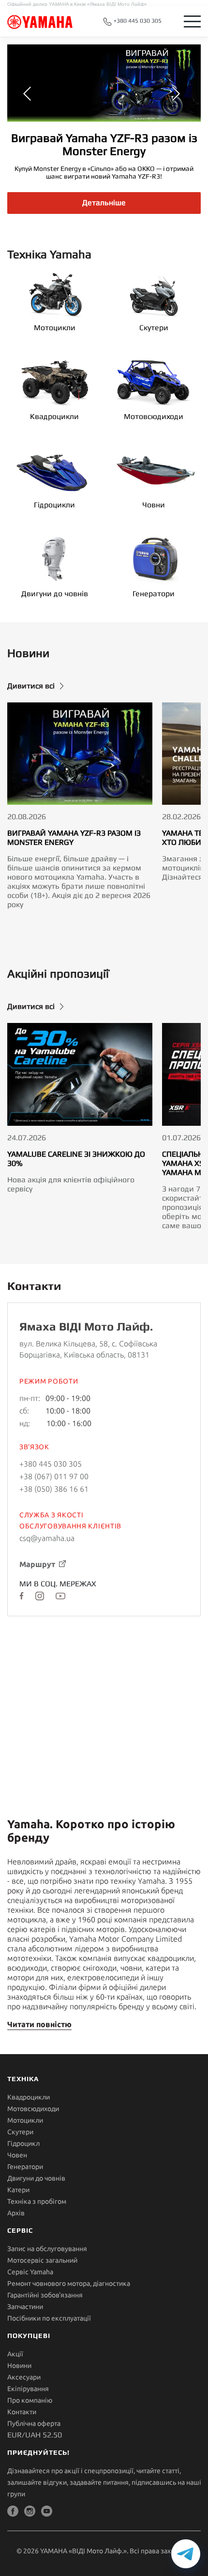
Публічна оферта (34, 2423)
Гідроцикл (23, 2143)
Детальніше (104, 203)
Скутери (154, 328)
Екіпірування (28, 2389)
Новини (19, 2366)
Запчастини (25, 2307)
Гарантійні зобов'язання (45, 2295)
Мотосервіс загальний (42, 2260)
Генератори (154, 594)
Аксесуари (24, 2377)
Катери (18, 2190)
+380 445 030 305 (137, 21)
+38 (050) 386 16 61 (54, 1489)
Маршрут (37, 1564)
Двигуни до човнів (55, 594)
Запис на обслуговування (47, 2249)
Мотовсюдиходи (154, 416)
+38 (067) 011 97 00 (54, 1476)
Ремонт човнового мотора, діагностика (69, 2283)
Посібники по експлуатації (49, 2318)
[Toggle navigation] (192, 21)
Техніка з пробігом (37, 2201)
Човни (154, 505)
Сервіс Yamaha (30, 2272)
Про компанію (30, 2400)
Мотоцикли (55, 328)
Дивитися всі (31, 686)
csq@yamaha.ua (47, 1538)
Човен (17, 2155)
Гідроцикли (54, 505)
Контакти (22, 2412)
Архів (16, 2213)
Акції (15, 2354)
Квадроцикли (54, 416)
